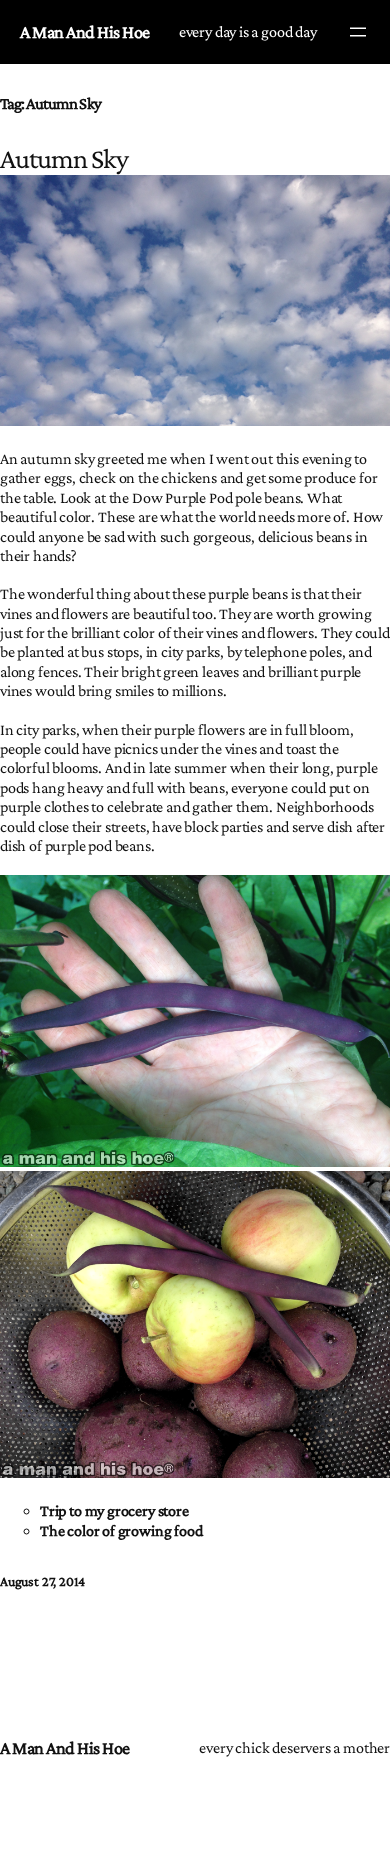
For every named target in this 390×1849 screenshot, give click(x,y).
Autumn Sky (64, 158)
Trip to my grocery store (114, 1510)
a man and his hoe (85, 32)
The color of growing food (121, 1530)
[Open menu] (358, 32)
